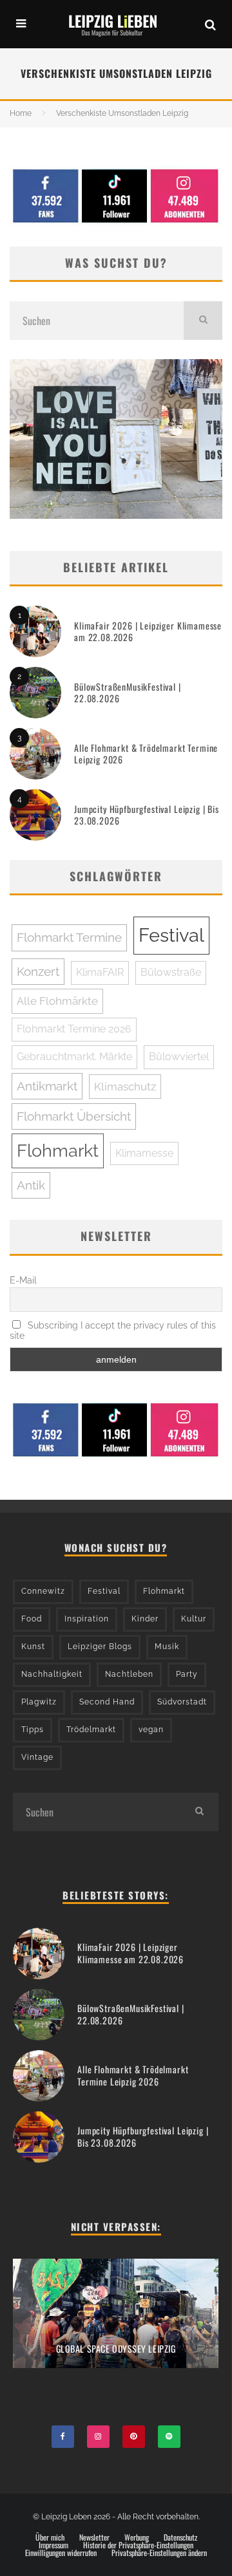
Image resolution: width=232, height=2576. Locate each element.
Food (32, 1619)
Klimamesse (144, 1153)
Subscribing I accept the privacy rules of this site (113, 1330)
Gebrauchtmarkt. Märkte (74, 1057)
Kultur (194, 1619)
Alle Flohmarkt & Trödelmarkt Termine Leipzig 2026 (146, 753)
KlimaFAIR (100, 972)
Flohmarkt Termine (69, 937)
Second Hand (107, 1702)
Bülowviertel (179, 1057)
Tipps (33, 1730)
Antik (31, 1185)
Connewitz (43, 1591)
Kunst (33, 1647)
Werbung (137, 2537)
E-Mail (23, 1280)
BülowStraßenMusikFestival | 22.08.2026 (128, 692)
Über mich (50, 2537)
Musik (167, 1647)
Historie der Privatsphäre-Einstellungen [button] (138, 2545)
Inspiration (87, 1619)
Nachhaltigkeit (52, 1674)
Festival (171, 935)
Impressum (53, 2545)
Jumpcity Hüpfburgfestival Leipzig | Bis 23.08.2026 (147, 815)
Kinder (145, 1619)
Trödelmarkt (91, 1730)
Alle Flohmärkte (57, 1001)
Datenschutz (180, 2537)
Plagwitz (39, 1702)
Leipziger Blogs (100, 1647)
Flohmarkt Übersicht (74, 1116)
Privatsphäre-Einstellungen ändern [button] (159, 2553)
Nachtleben (129, 1674)
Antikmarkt (47, 1086)
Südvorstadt (182, 1702)
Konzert (38, 971)
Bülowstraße (171, 972)
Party (187, 1674)
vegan (151, 1730)
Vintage (37, 1757)
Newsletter (94, 2537)
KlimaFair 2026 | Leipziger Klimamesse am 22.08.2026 (148, 631)
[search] (203, 321)
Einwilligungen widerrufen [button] (61, 2553)
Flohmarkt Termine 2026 (74, 1029)
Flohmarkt (58, 1151)
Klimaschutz (125, 1087)
